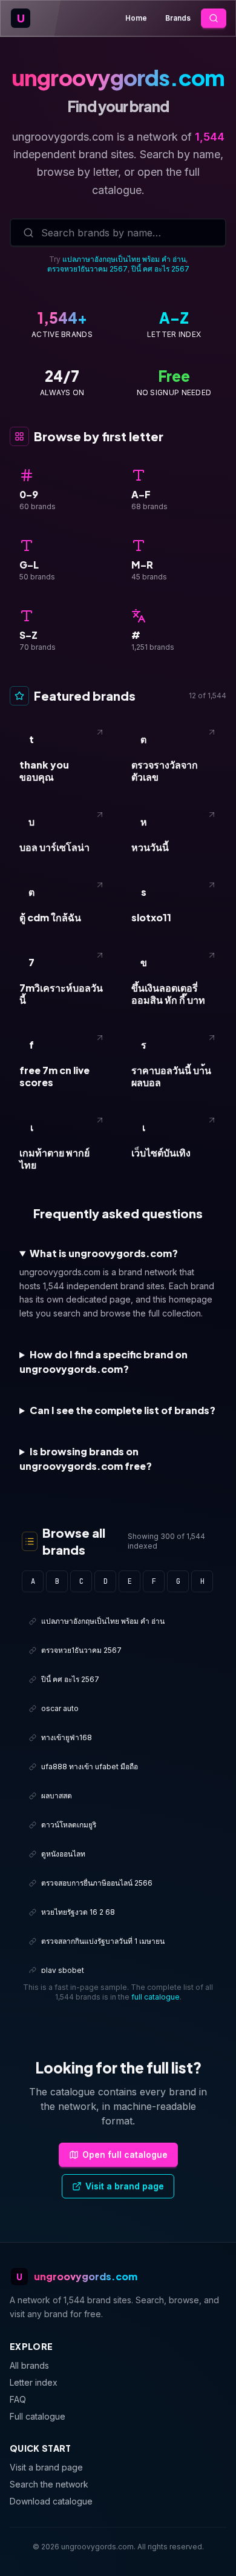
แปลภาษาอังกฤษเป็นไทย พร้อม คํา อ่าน (124, 259)
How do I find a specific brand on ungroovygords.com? (103, 1362)
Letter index (34, 2382)
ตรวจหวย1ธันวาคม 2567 (87, 269)
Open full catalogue (125, 2154)
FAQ (18, 2399)
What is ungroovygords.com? (104, 1253)
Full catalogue (38, 2416)
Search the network (49, 2484)
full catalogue (156, 1997)
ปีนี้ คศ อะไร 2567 (160, 269)
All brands (29, 2365)
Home (136, 18)
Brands (178, 18)
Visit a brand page (125, 2186)
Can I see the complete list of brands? (123, 1410)
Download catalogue (51, 2501)
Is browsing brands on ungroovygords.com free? (86, 1459)
